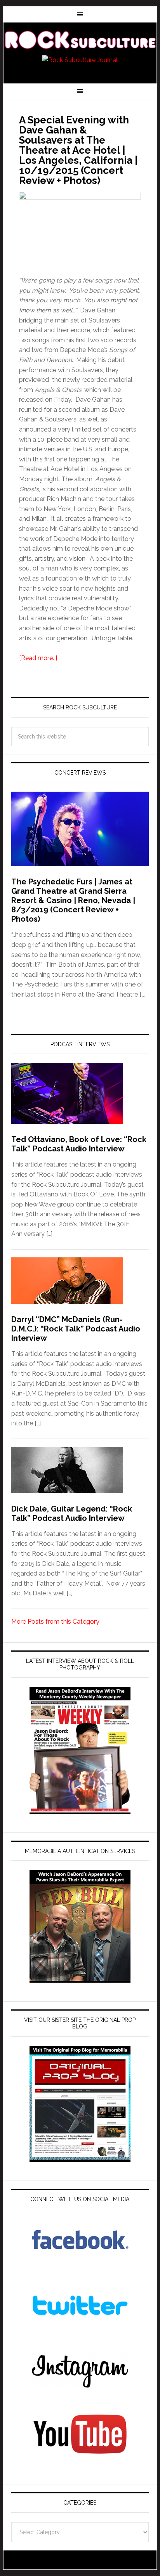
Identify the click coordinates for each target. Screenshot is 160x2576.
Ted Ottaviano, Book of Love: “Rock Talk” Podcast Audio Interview (79, 1144)
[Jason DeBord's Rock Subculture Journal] (80, 40)
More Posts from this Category (55, 1622)
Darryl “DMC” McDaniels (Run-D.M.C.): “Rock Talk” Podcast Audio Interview (76, 1329)
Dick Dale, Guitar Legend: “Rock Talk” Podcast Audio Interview (72, 1513)
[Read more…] (38, 658)
